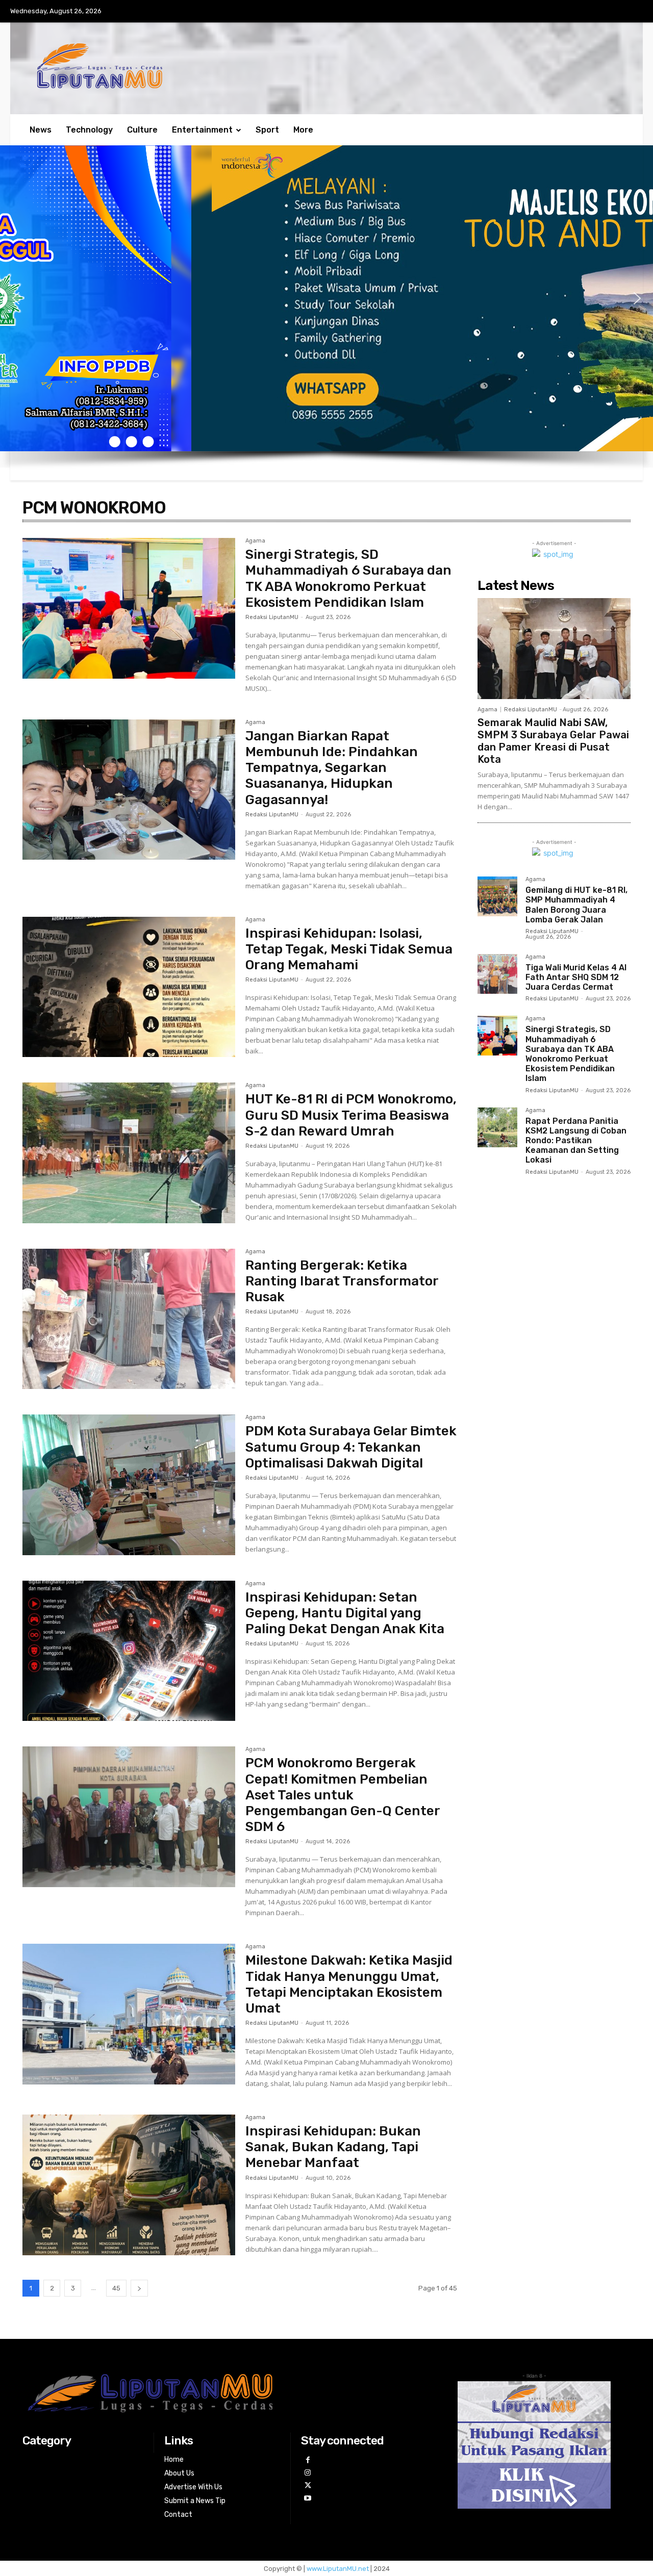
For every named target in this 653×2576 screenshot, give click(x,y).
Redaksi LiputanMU (272, 617)
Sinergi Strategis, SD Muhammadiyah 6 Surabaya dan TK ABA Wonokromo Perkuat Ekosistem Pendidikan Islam (348, 578)
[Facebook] (307, 2460)
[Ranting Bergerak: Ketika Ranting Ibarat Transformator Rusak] (129, 1319)
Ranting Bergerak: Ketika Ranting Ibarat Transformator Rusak (342, 1281)
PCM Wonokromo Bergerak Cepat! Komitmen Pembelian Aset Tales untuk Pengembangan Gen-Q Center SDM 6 (343, 1795)
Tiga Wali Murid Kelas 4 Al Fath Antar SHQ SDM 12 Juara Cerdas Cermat (576, 977)
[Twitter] (307, 2485)
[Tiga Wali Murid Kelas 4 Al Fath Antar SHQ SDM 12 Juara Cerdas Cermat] (497, 974)
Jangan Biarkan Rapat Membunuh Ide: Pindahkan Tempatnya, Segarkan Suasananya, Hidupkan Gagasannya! (332, 768)
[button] (16, 298)
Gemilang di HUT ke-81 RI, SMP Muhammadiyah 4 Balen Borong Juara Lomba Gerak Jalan (576, 905)
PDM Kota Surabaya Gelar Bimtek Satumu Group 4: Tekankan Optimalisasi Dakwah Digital (351, 1447)
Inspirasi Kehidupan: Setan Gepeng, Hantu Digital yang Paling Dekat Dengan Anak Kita (345, 1613)
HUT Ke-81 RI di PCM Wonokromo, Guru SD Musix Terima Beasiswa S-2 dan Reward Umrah (351, 1115)
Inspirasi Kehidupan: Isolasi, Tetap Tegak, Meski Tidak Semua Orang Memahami (349, 949)
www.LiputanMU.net (338, 2569)
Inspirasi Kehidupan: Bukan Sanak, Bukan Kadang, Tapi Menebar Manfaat (333, 2147)
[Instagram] (307, 2473)
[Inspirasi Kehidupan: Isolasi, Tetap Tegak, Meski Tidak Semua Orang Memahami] (129, 987)
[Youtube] (307, 2498)
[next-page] (139, 2288)
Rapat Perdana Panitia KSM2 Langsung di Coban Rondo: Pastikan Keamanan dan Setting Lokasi (576, 1141)
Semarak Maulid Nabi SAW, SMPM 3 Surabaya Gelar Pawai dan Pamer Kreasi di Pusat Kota (553, 741)
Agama (255, 541)
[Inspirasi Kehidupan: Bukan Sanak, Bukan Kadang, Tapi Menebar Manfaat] (129, 2185)
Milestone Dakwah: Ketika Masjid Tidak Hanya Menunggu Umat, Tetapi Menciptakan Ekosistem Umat (349, 1984)
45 (116, 2288)
